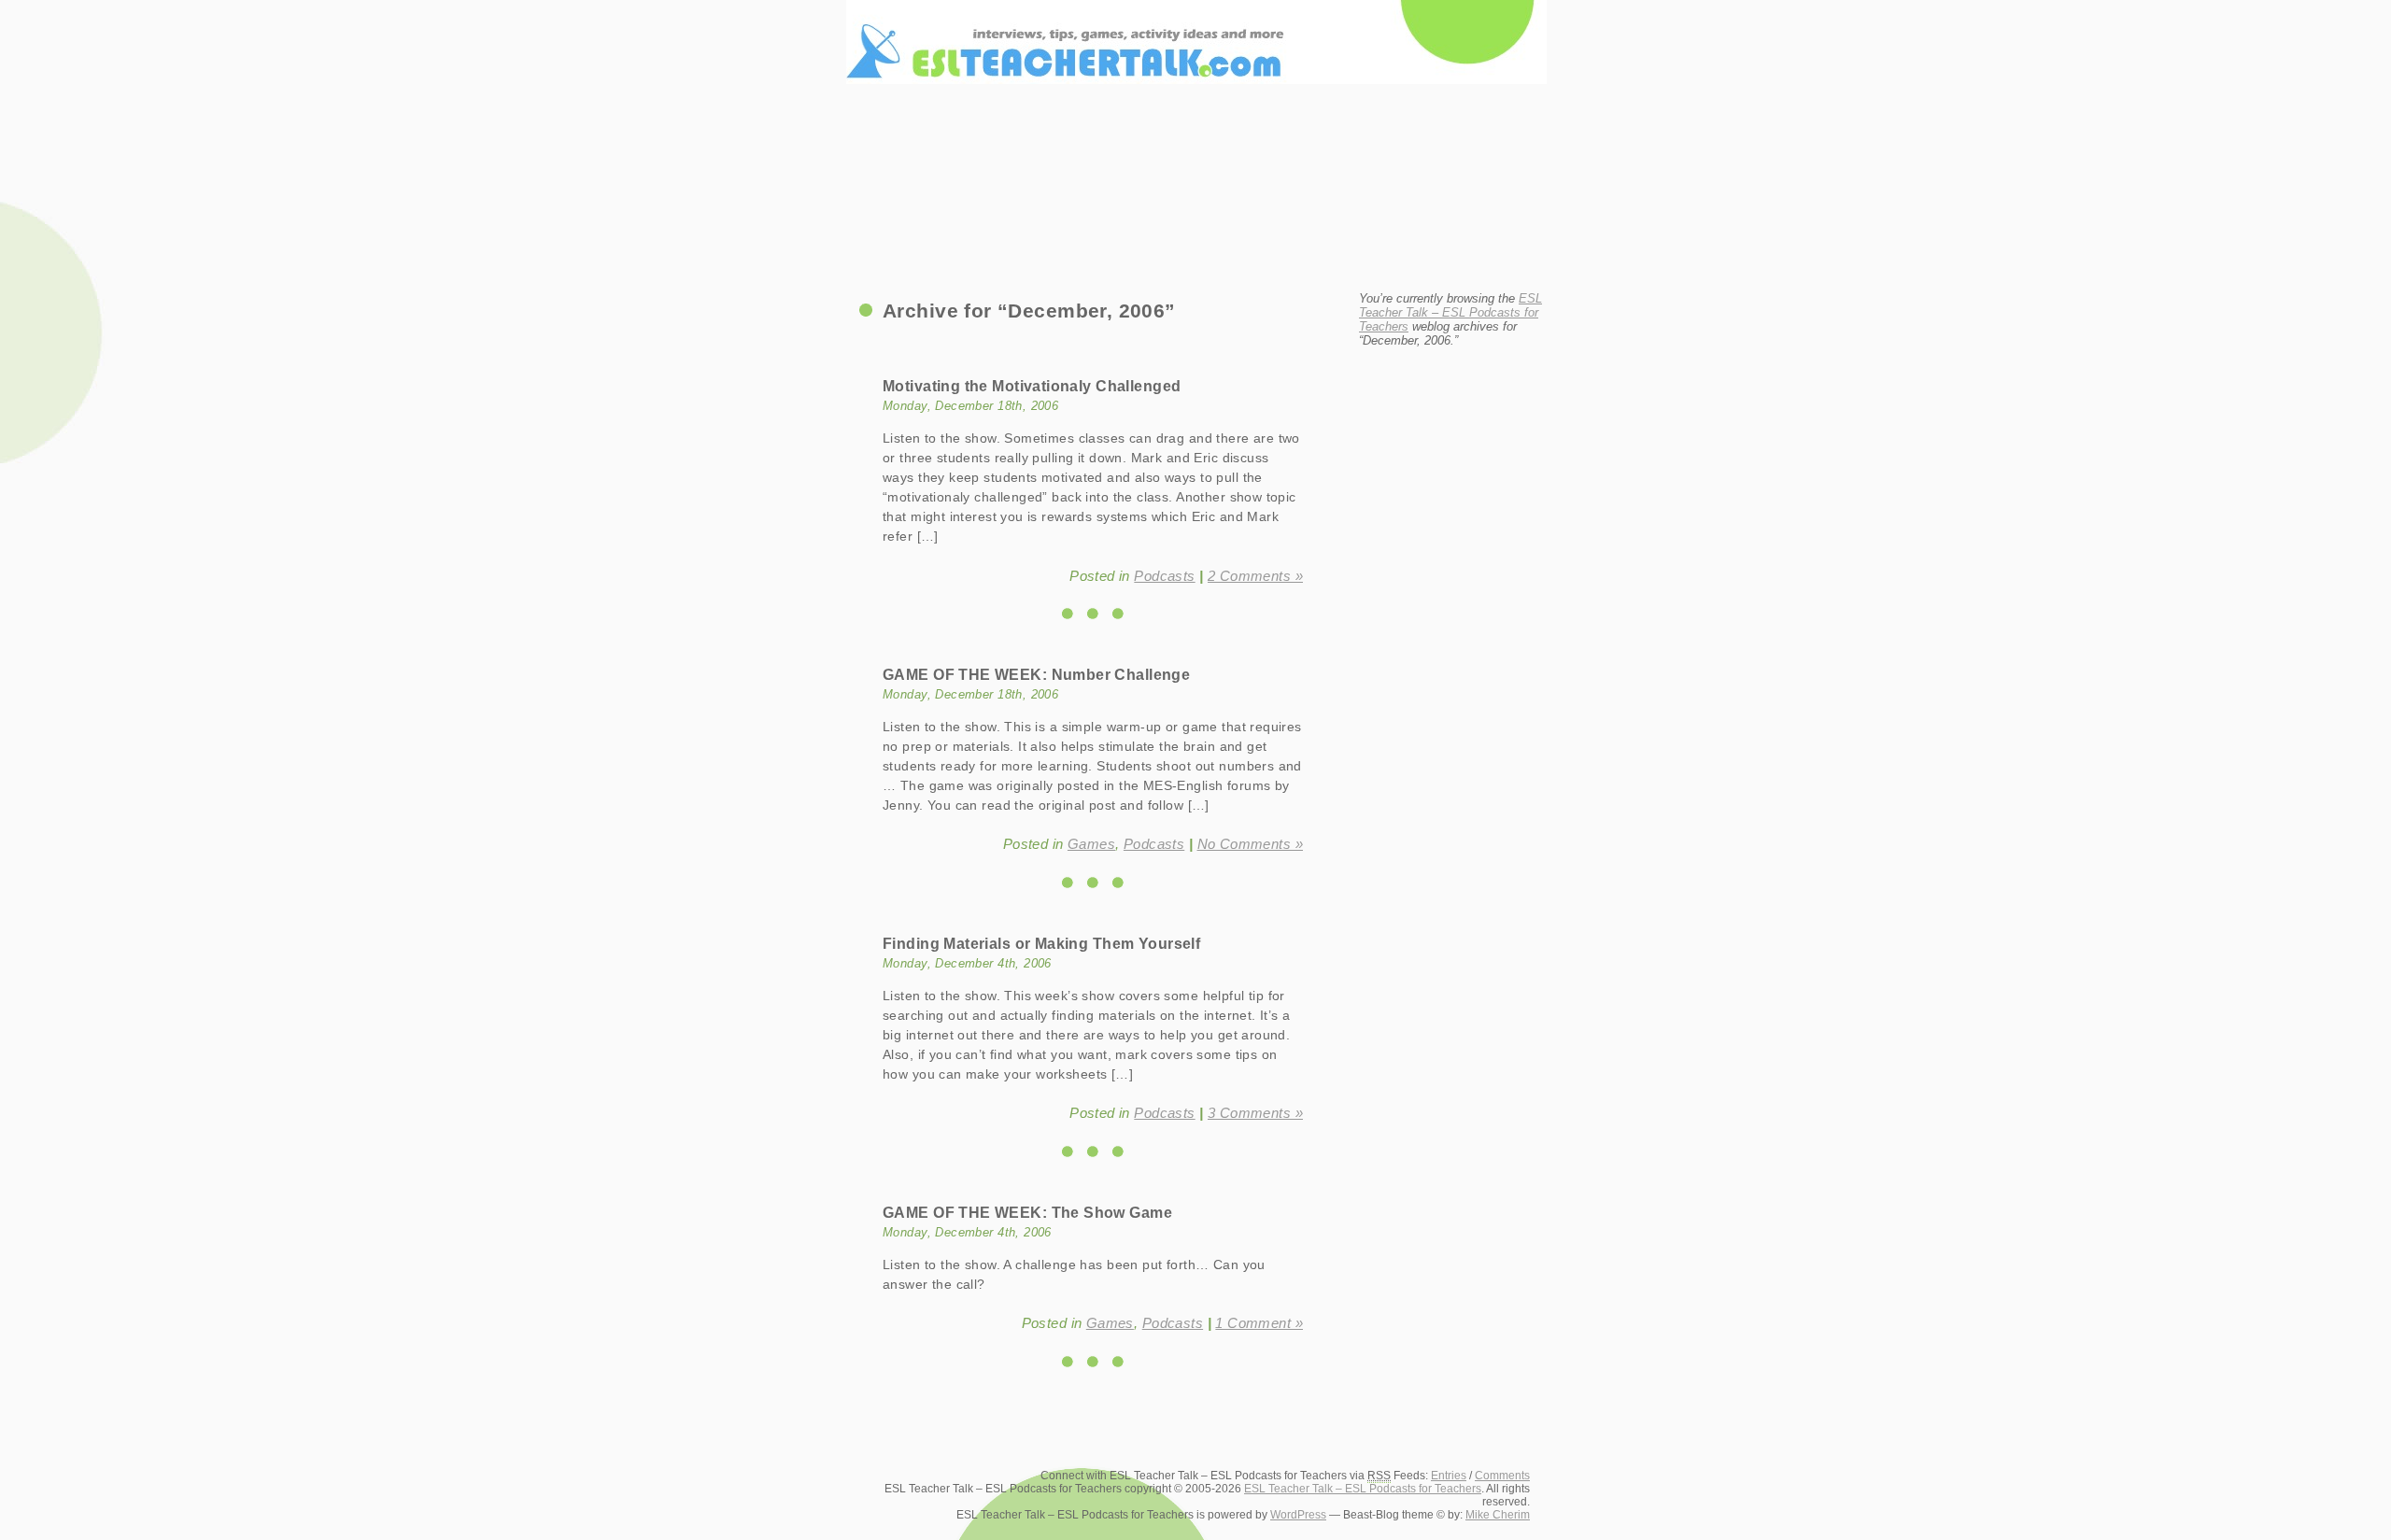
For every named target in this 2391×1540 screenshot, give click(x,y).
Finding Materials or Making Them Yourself (1041, 943)
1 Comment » (1259, 1323)
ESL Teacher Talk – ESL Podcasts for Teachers (1196, 19)
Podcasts (1164, 576)
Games (1091, 844)
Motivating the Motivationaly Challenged (1032, 386)
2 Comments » (1255, 576)
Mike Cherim (1498, 1515)
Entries (1449, 1476)
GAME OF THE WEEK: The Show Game (1027, 1212)
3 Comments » (1255, 1113)
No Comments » (1250, 844)
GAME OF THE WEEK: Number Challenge (1036, 674)
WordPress (1298, 1515)
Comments (1502, 1476)
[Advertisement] (1195, 229)
